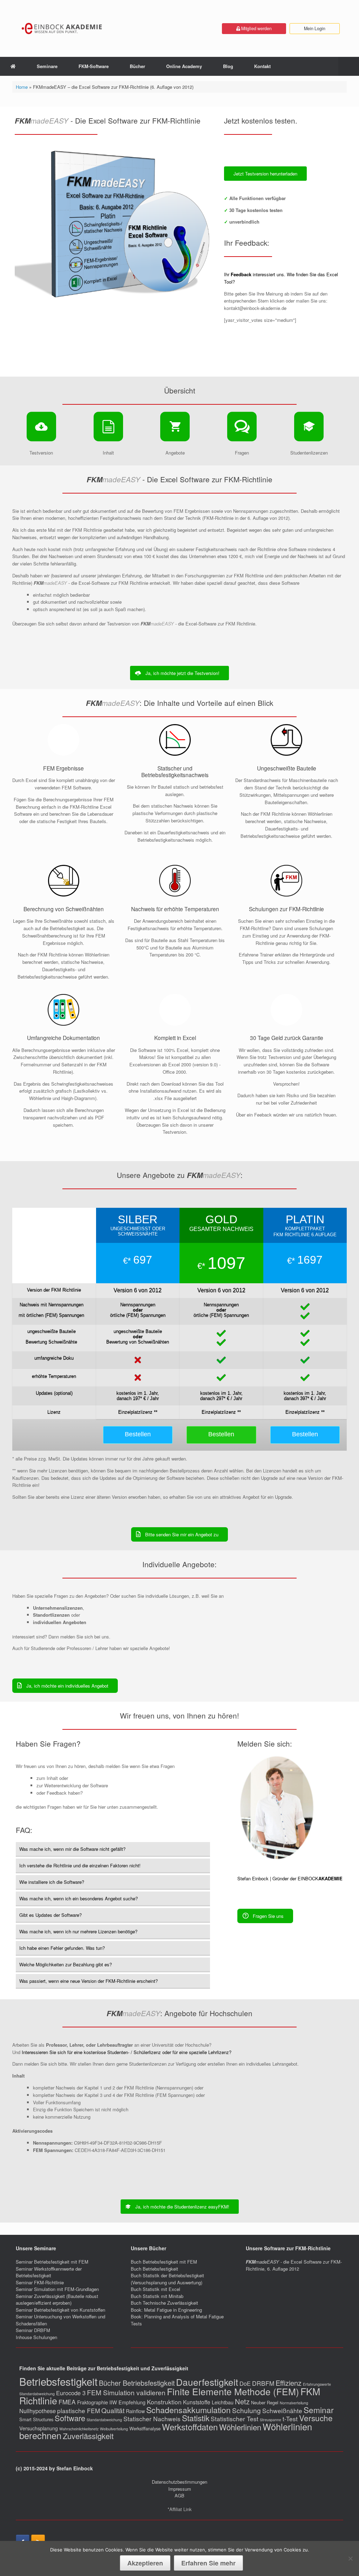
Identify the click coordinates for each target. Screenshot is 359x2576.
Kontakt (262, 66)
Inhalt (48, 345)
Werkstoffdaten (190, 2427)
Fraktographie (93, 2402)
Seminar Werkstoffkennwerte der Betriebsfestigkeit (49, 2272)
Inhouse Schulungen (36, 2337)
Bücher (137, 66)
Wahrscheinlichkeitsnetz (79, 2429)
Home (22, 87)
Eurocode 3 (71, 2393)
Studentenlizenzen (117, 345)
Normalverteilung (294, 2403)
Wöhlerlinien (240, 2427)
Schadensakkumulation (188, 2410)
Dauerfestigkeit (207, 2382)
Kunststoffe (197, 2402)
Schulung (246, 2410)
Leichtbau (223, 2402)
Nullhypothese (38, 2411)
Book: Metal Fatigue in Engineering (166, 2310)
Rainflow (135, 2411)
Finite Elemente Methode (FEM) (233, 2391)
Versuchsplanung (39, 2428)
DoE (245, 2383)
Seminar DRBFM (33, 2330)
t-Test (290, 2419)
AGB (179, 2495)
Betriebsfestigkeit (58, 2381)
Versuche (316, 2418)
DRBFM (263, 2383)
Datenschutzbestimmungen (179, 2482)
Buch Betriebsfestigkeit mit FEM (164, 2262)
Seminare (47, 66)
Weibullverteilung (114, 2429)
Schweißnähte (282, 2411)
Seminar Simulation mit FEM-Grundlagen (57, 2289)
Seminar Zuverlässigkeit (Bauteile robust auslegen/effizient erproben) (57, 2300)
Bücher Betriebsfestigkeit (137, 2383)
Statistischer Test (235, 2419)
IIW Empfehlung (127, 2402)
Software (70, 2418)
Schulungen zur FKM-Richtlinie (286, 909)
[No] (350, 2558)
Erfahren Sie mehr (208, 2563)
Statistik (196, 2418)
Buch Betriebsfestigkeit (154, 2269)
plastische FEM (79, 2411)
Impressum (180, 2489)
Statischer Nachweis (152, 2419)
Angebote (67, 345)
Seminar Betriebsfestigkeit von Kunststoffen (60, 2310)
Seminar (319, 2410)
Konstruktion (164, 2402)
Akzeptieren (145, 2563)
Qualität (113, 2410)
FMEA (67, 2402)
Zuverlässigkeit (88, 2436)
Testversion (26, 345)
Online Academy (184, 66)
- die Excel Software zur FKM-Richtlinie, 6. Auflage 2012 (294, 2265)
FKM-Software (94, 66)
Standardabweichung (104, 2420)
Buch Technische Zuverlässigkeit (164, 2303)
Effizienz (289, 2383)
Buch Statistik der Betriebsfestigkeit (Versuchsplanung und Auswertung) (167, 2279)
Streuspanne (270, 2420)
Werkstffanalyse (145, 2428)
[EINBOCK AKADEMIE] (62, 28)
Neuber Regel (265, 2402)
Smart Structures (36, 2419)
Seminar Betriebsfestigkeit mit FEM (52, 2262)
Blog (228, 66)
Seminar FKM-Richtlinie (40, 2282)
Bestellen (138, 1434)
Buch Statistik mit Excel (155, 2289)
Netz (242, 2401)
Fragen (87, 345)
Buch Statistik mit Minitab (157, 2296)
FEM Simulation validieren (126, 2392)
